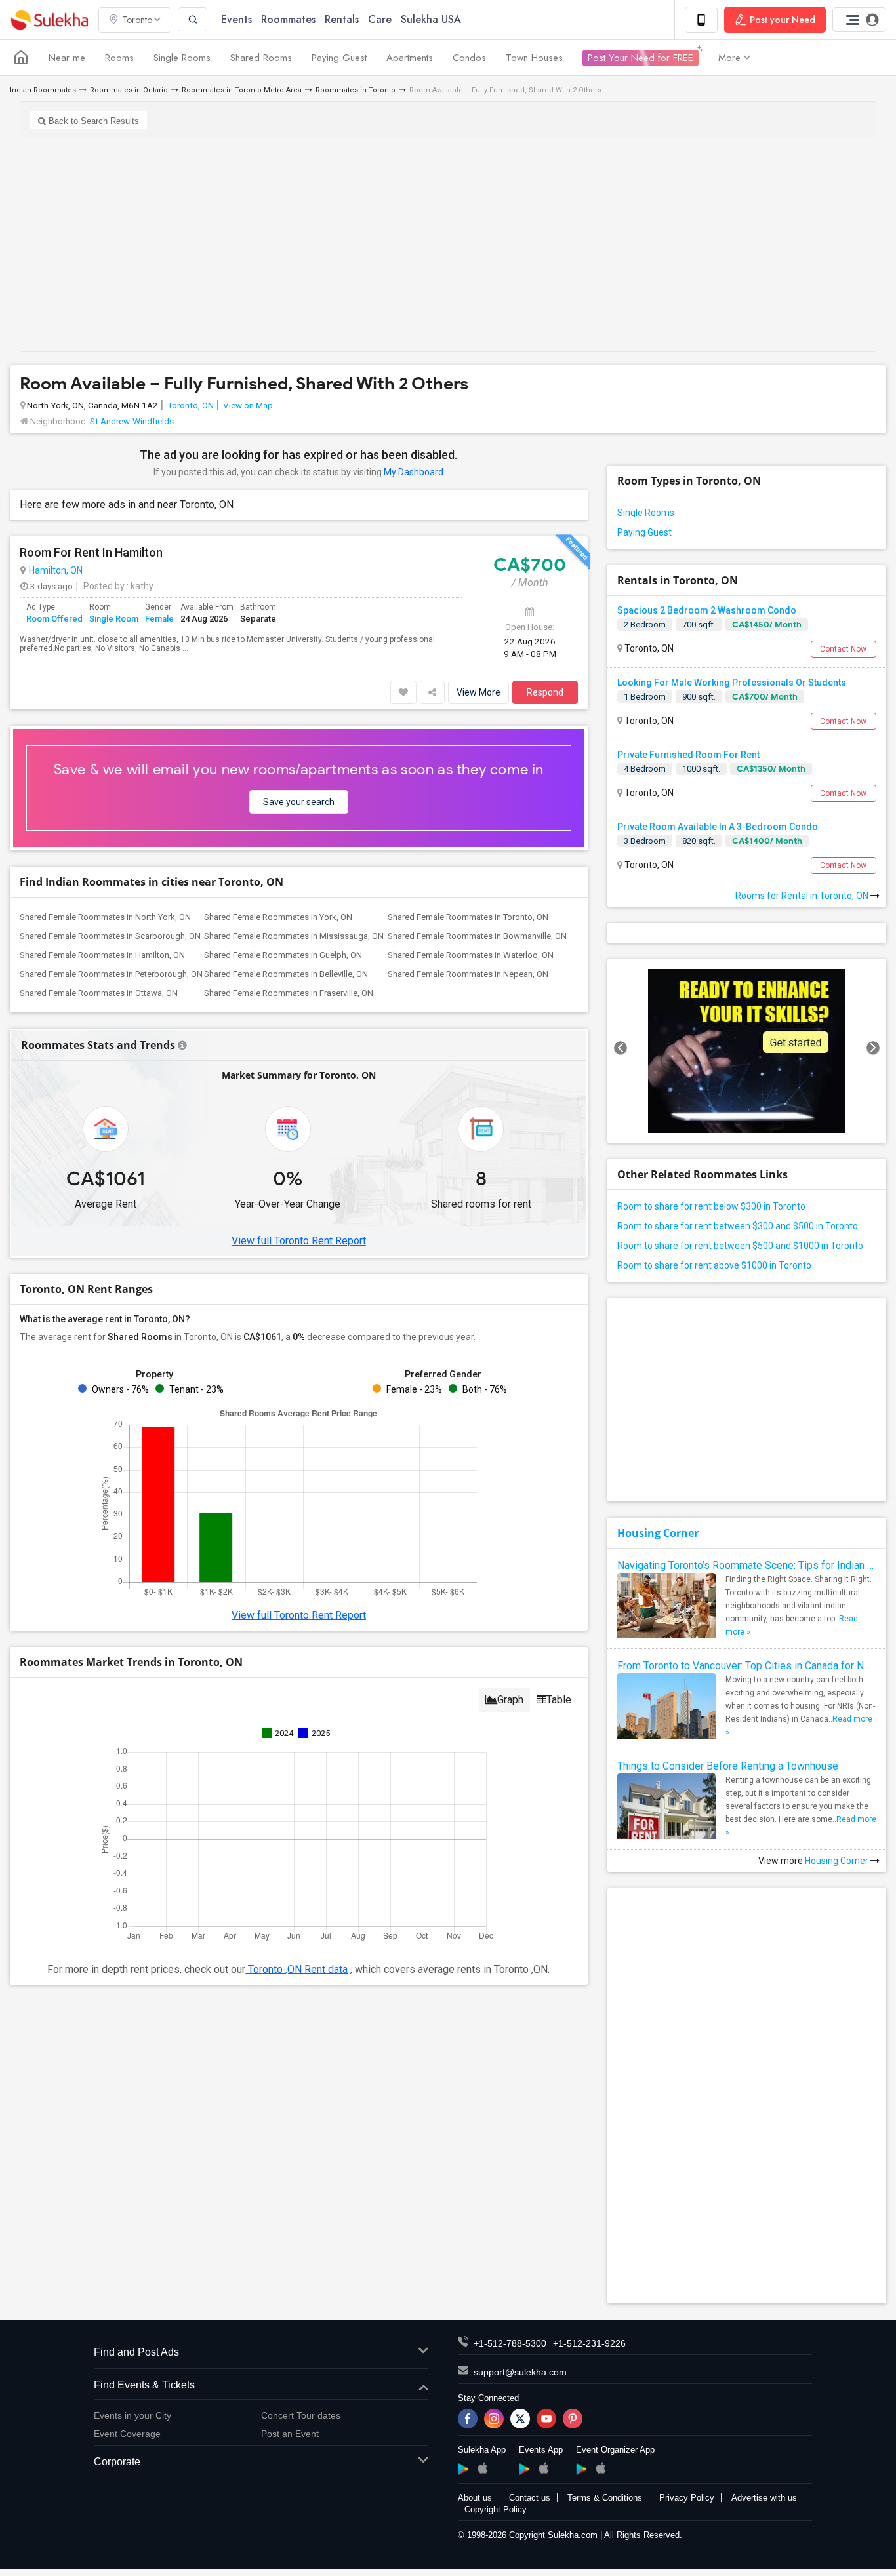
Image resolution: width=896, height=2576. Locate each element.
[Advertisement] (448, 240)
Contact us (530, 2498)
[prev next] (747, 1051)
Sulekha (49, 20)
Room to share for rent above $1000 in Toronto (714, 1265)
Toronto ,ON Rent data (296, 1969)
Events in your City (132, 2415)
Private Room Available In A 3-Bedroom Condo (718, 827)
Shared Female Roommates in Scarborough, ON (110, 936)
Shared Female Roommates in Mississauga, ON (294, 936)
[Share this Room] (432, 692)
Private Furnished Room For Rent (688, 755)
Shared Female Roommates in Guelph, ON (283, 955)
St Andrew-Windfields (132, 421)
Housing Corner (658, 1533)
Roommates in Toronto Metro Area (242, 90)
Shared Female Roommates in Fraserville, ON (289, 993)
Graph (510, 1700)
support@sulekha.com (520, 2372)
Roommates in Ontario (129, 90)
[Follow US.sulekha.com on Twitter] (520, 2419)
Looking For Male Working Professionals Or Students (732, 683)
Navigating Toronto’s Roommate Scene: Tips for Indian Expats (747, 1565)
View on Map (247, 405)
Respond (545, 692)
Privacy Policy (687, 2498)
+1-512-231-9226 (589, 2343)
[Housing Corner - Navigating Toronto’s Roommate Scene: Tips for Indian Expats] (666, 1610)
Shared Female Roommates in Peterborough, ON (111, 974)
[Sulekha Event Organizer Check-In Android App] (581, 2469)
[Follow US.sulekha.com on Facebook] (468, 2419)
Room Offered (54, 619)
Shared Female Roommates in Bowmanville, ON (477, 936)
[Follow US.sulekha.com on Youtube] (546, 2419)
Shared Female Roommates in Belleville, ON (286, 974)
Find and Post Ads (136, 2352)
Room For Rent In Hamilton (91, 553)
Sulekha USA (431, 19)
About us (475, 2498)
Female (159, 619)
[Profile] (859, 20)
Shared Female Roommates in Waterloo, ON (471, 955)
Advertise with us (764, 2498)
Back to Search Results (92, 121)
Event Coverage (127, 2434)
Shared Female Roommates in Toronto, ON (468, 917)
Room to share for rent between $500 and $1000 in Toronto (740, 1246)
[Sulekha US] (21, 58)
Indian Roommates (43, 90)
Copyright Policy (496, 2509)
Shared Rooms (261, 58)
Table (559, 1700)
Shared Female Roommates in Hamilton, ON (102, 955)
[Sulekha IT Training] (747, 1051)
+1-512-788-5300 (510, 2343)
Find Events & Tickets (144, 2385)
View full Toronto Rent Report (299, 1241)
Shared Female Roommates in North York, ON (105, 917)
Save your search (299, 802)
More (729, 58)
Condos (469, 58)
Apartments (410, 58)
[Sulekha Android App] (463, 2469)
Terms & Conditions (605, 2498)
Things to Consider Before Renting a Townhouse (728, 1766)
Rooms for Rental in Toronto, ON (803, 896)
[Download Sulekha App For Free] (701, 20)
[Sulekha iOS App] (482, 2468)
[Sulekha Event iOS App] (543, 2468)
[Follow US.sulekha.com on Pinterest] (573, 2419)
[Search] (193, 19)
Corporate (117, 2462)
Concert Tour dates (301, 2415)
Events (236, 19)
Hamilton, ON (56, 570)
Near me (67, 58)
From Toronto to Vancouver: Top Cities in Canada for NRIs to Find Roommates (747, 1666)
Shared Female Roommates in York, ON (278, 917)
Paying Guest (339, 58)
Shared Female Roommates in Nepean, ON (468, 974)
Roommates (288, 19)
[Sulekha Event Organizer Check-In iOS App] (601, 2468)
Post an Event (290, 2434)
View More (479, 692)
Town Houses (534, 58)
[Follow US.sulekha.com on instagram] (494, 2419)
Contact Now (843, 649)
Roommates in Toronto (356, 90)
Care (380, 19)
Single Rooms (182, 58)
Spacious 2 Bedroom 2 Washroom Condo (707, 610)
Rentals (342, 19)
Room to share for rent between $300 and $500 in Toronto (738, 1226)
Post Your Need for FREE (641, 58)
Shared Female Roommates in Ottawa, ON (99, 993)
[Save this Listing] (403, 692)
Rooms (119, 58)
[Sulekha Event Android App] (524, 2469)
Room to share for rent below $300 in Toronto (711, 1206)
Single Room (114, 619)
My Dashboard (414, 472)
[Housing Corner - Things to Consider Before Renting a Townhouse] (666, 1823)
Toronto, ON (191, 405)
